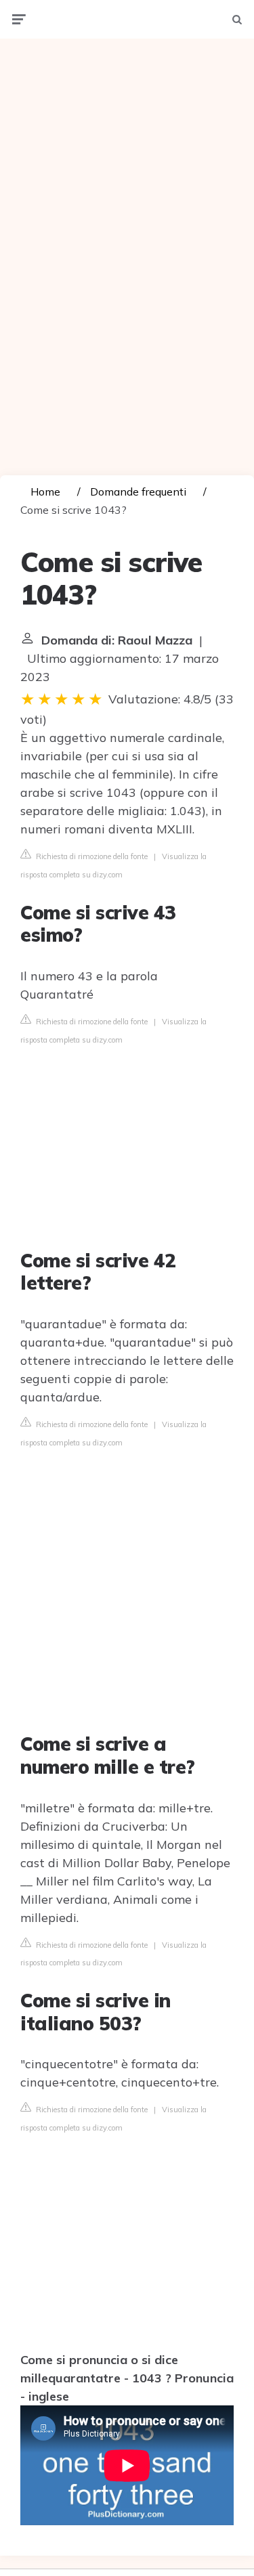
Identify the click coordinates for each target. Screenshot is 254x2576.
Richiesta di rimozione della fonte (91, 856)
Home (45, 492)
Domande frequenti (138, 492)
